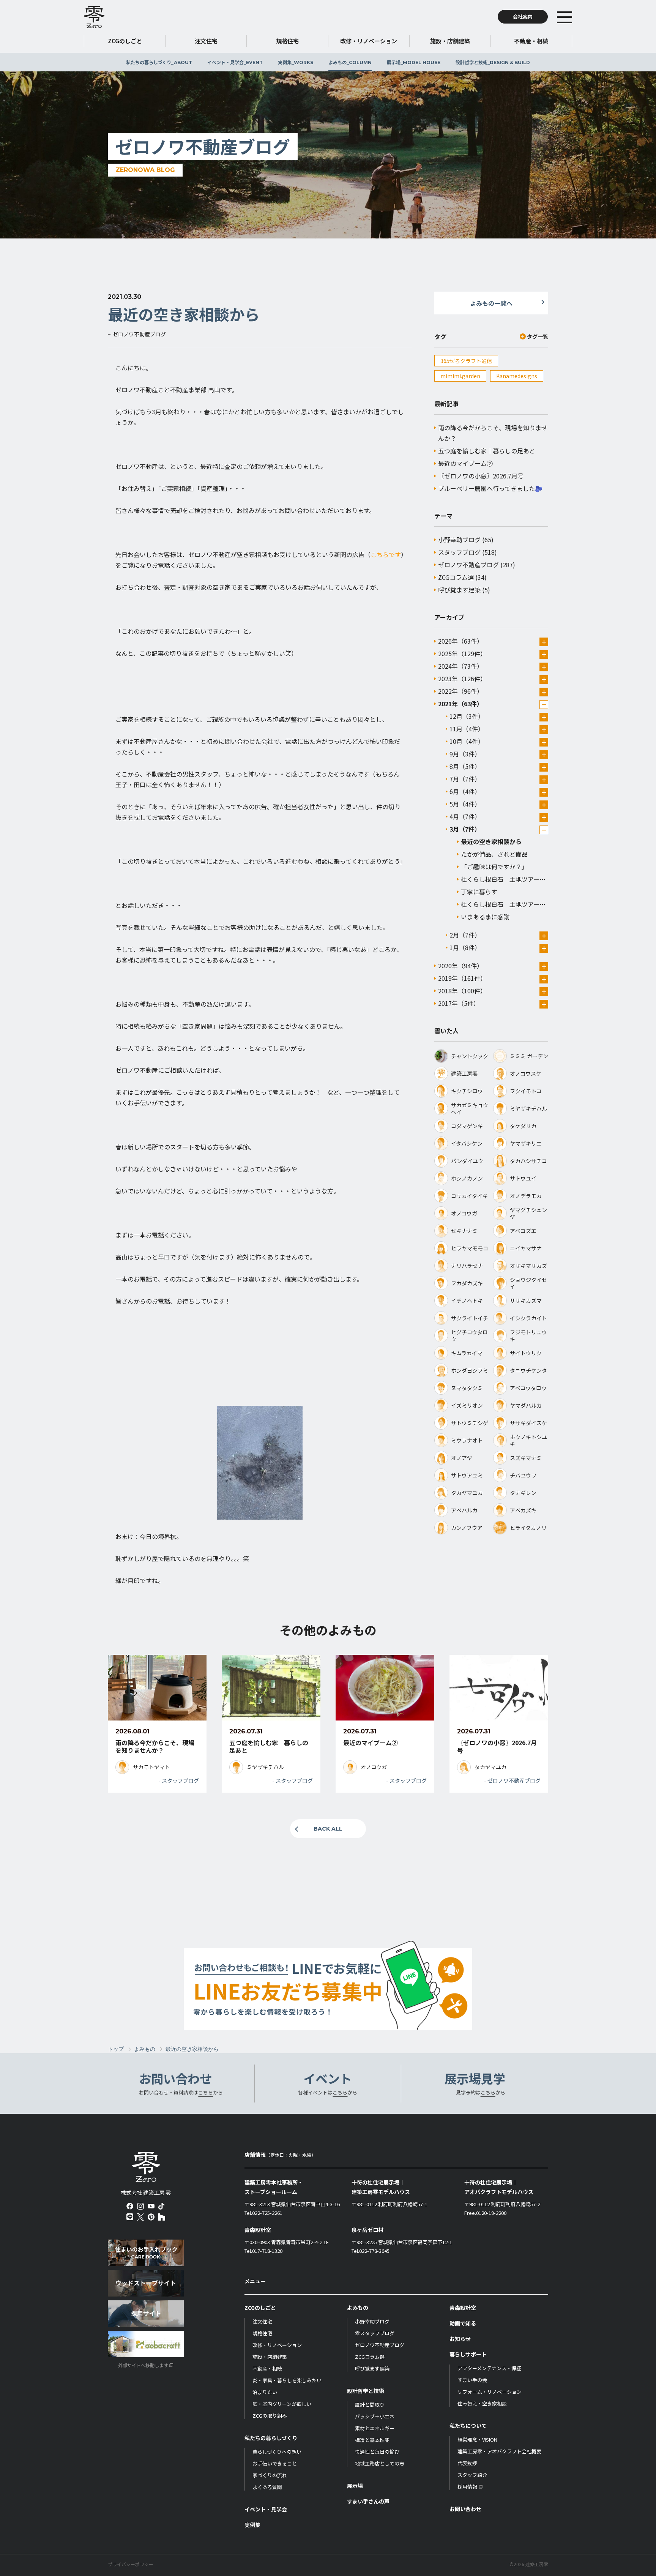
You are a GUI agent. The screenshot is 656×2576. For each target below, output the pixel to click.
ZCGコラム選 (456, 577)
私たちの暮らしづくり (159, 62)
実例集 (296, 62)
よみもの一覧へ (491, 303)
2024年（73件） (460, 666)
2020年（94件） (460, 966)
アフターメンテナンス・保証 (489, 2368)
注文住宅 (262, 2321)
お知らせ (460, 2339)
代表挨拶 (467, 2463)
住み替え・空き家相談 (482, 2403)
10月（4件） (467, 741)
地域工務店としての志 (380, 2463)
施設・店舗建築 (270, 2357)
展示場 (414, 62)
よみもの (350, 62)
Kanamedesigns (517, 376)
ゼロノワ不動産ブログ (468, 565)
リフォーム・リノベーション (490, 2392)
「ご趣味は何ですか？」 (494, 867)
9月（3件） (465, 754)
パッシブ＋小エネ (375, 2416)
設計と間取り (370, 2405)
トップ (116, 2049)
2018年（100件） (462, 991)
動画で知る (463, 2323)
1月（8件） (465, 947)
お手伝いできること (275, 2463)
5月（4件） (465, 804)
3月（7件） (465, 829)
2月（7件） (465, 935)
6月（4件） (465, 791)
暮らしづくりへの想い (277, 2452)
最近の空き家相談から (491, 841)
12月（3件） (467, 716)
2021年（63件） (460, 704)
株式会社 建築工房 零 (146, 2167)
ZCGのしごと (260, 2308)
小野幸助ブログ (459, 540)
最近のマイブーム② (465, 463)
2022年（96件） (460, 691)
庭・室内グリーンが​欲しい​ (282, 2404)
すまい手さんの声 (368, 2501)
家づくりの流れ (270, 2475)
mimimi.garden (460, 376)
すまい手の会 (472, 2380)
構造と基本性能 (372, 2440)
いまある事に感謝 (485, 917)
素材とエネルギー (375, 2428)
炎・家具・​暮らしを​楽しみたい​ (287, 2380)
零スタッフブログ (375, 2333)
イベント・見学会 (235, 62)
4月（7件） (465, 816)
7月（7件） (465, 779)
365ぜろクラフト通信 (466, 361)
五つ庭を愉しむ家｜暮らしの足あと (487, 451)
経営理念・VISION (477, 2439)
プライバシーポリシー (131, 2564)
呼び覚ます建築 (459, 590)
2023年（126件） (462, 679)
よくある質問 (267, 2487)
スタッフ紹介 (472, 2475)
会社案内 (523, 17)
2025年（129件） (462, 653)
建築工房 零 (94, 17)
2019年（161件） (462, 978)
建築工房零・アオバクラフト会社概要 (499, 2451)
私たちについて (468, 2426)
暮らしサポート (468, 2354)
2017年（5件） (459, 1003)
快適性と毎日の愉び (377, 2452)
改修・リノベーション (277, 2345)
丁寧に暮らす (479, 892)
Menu (576, 17)
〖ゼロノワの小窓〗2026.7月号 (481, 476)
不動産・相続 (267, 2368)
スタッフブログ (459, 552)
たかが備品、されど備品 (494, 854)
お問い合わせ (465, 2509)
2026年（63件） (460, 641)
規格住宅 (262, 2333)
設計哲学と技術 (493, 62)
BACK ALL (328, 1829)
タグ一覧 (538, 336)
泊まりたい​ (265, 2392)
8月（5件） (465, 766)
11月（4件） (467, 729)
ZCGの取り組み (270, 2416)
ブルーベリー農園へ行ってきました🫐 (490, 488)
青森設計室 (463, 2308)
